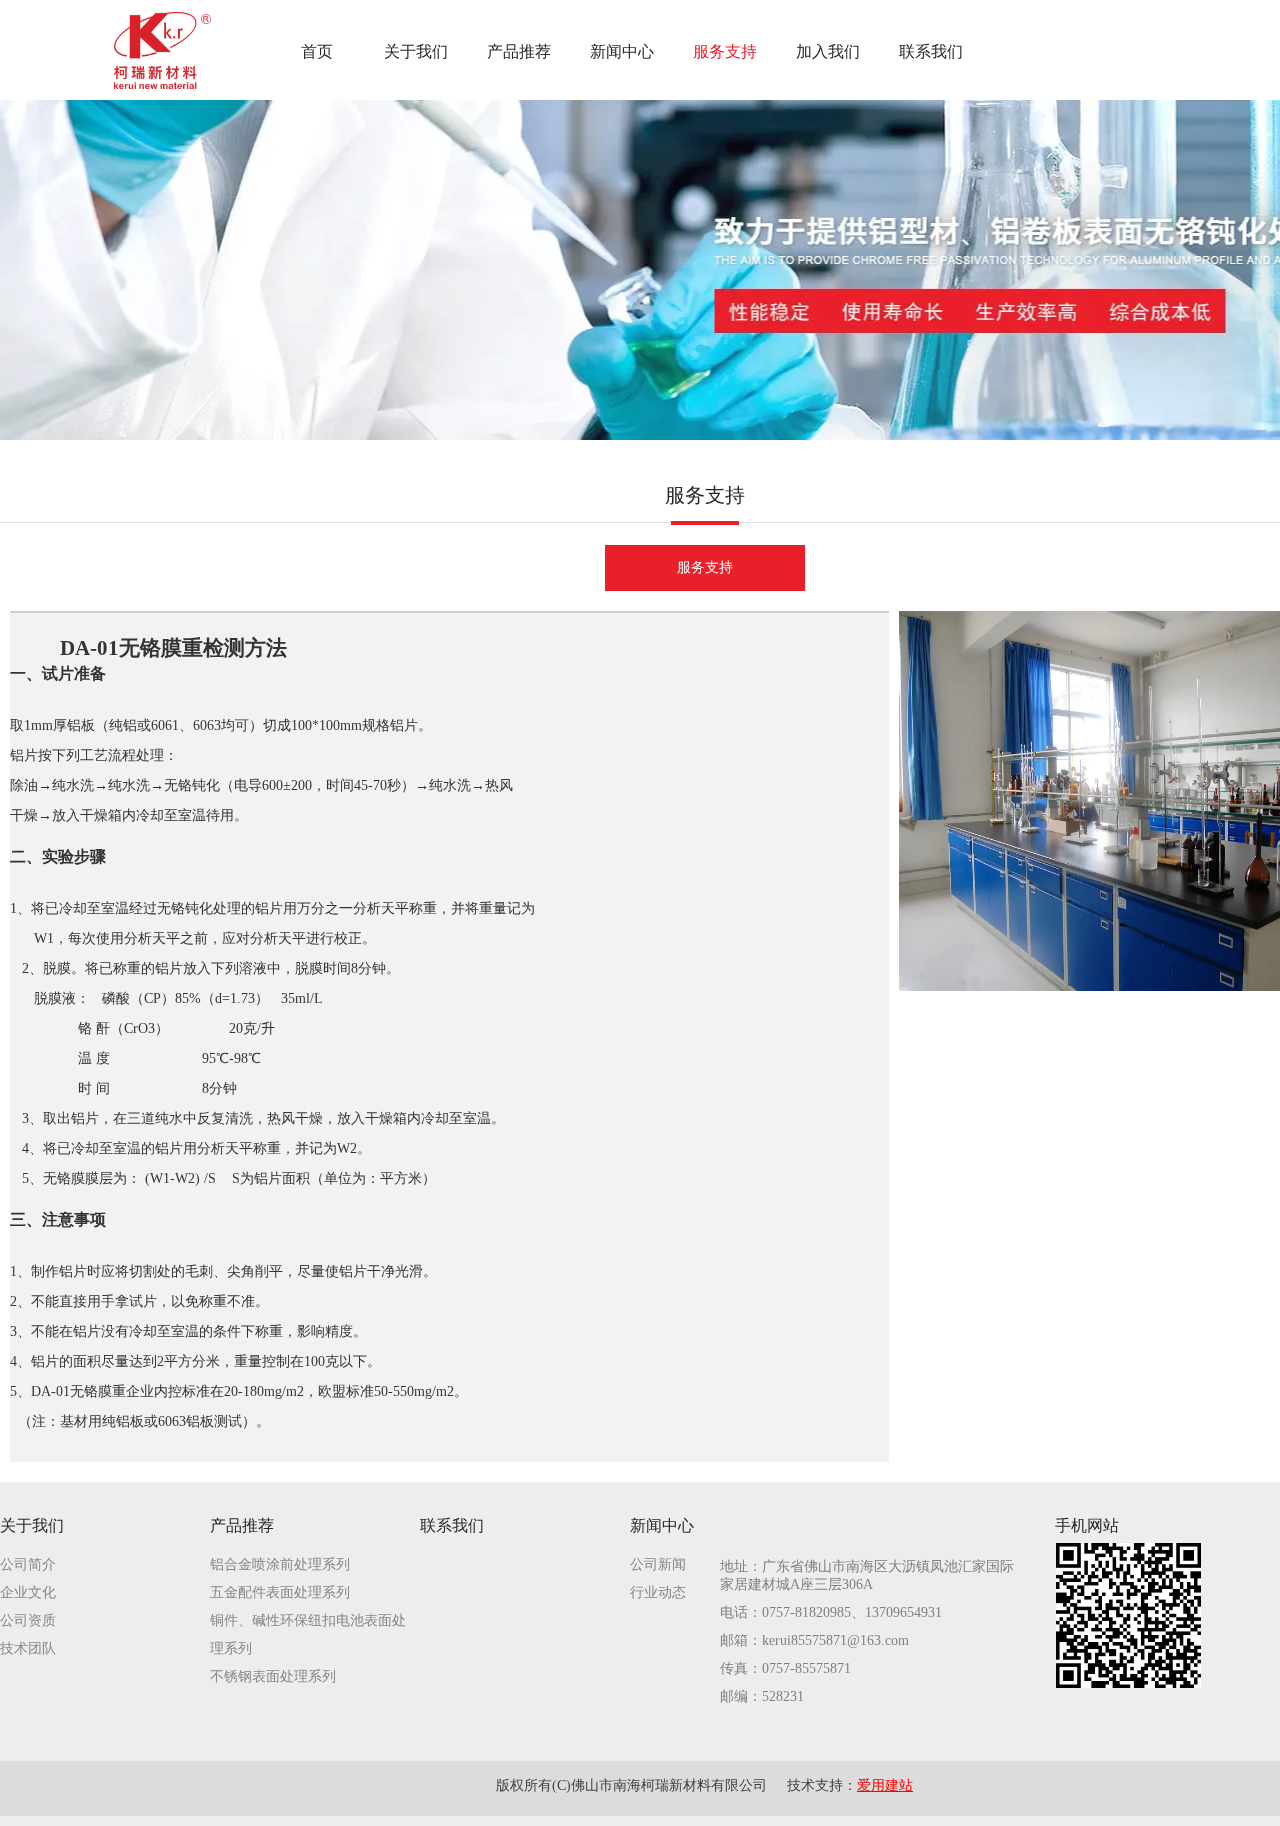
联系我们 (452, 1525)
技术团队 (28, 1648)
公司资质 (28, 1620)
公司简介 (28, 1564)
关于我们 (32, 1525)
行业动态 (658, 1592)
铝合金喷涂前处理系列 (280, 1564)
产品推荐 (242, 1525)
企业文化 (28, 1592)
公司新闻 (658, 1564)
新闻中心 (662, 1525)
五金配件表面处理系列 (280, 1592)
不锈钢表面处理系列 (273, 1676)
